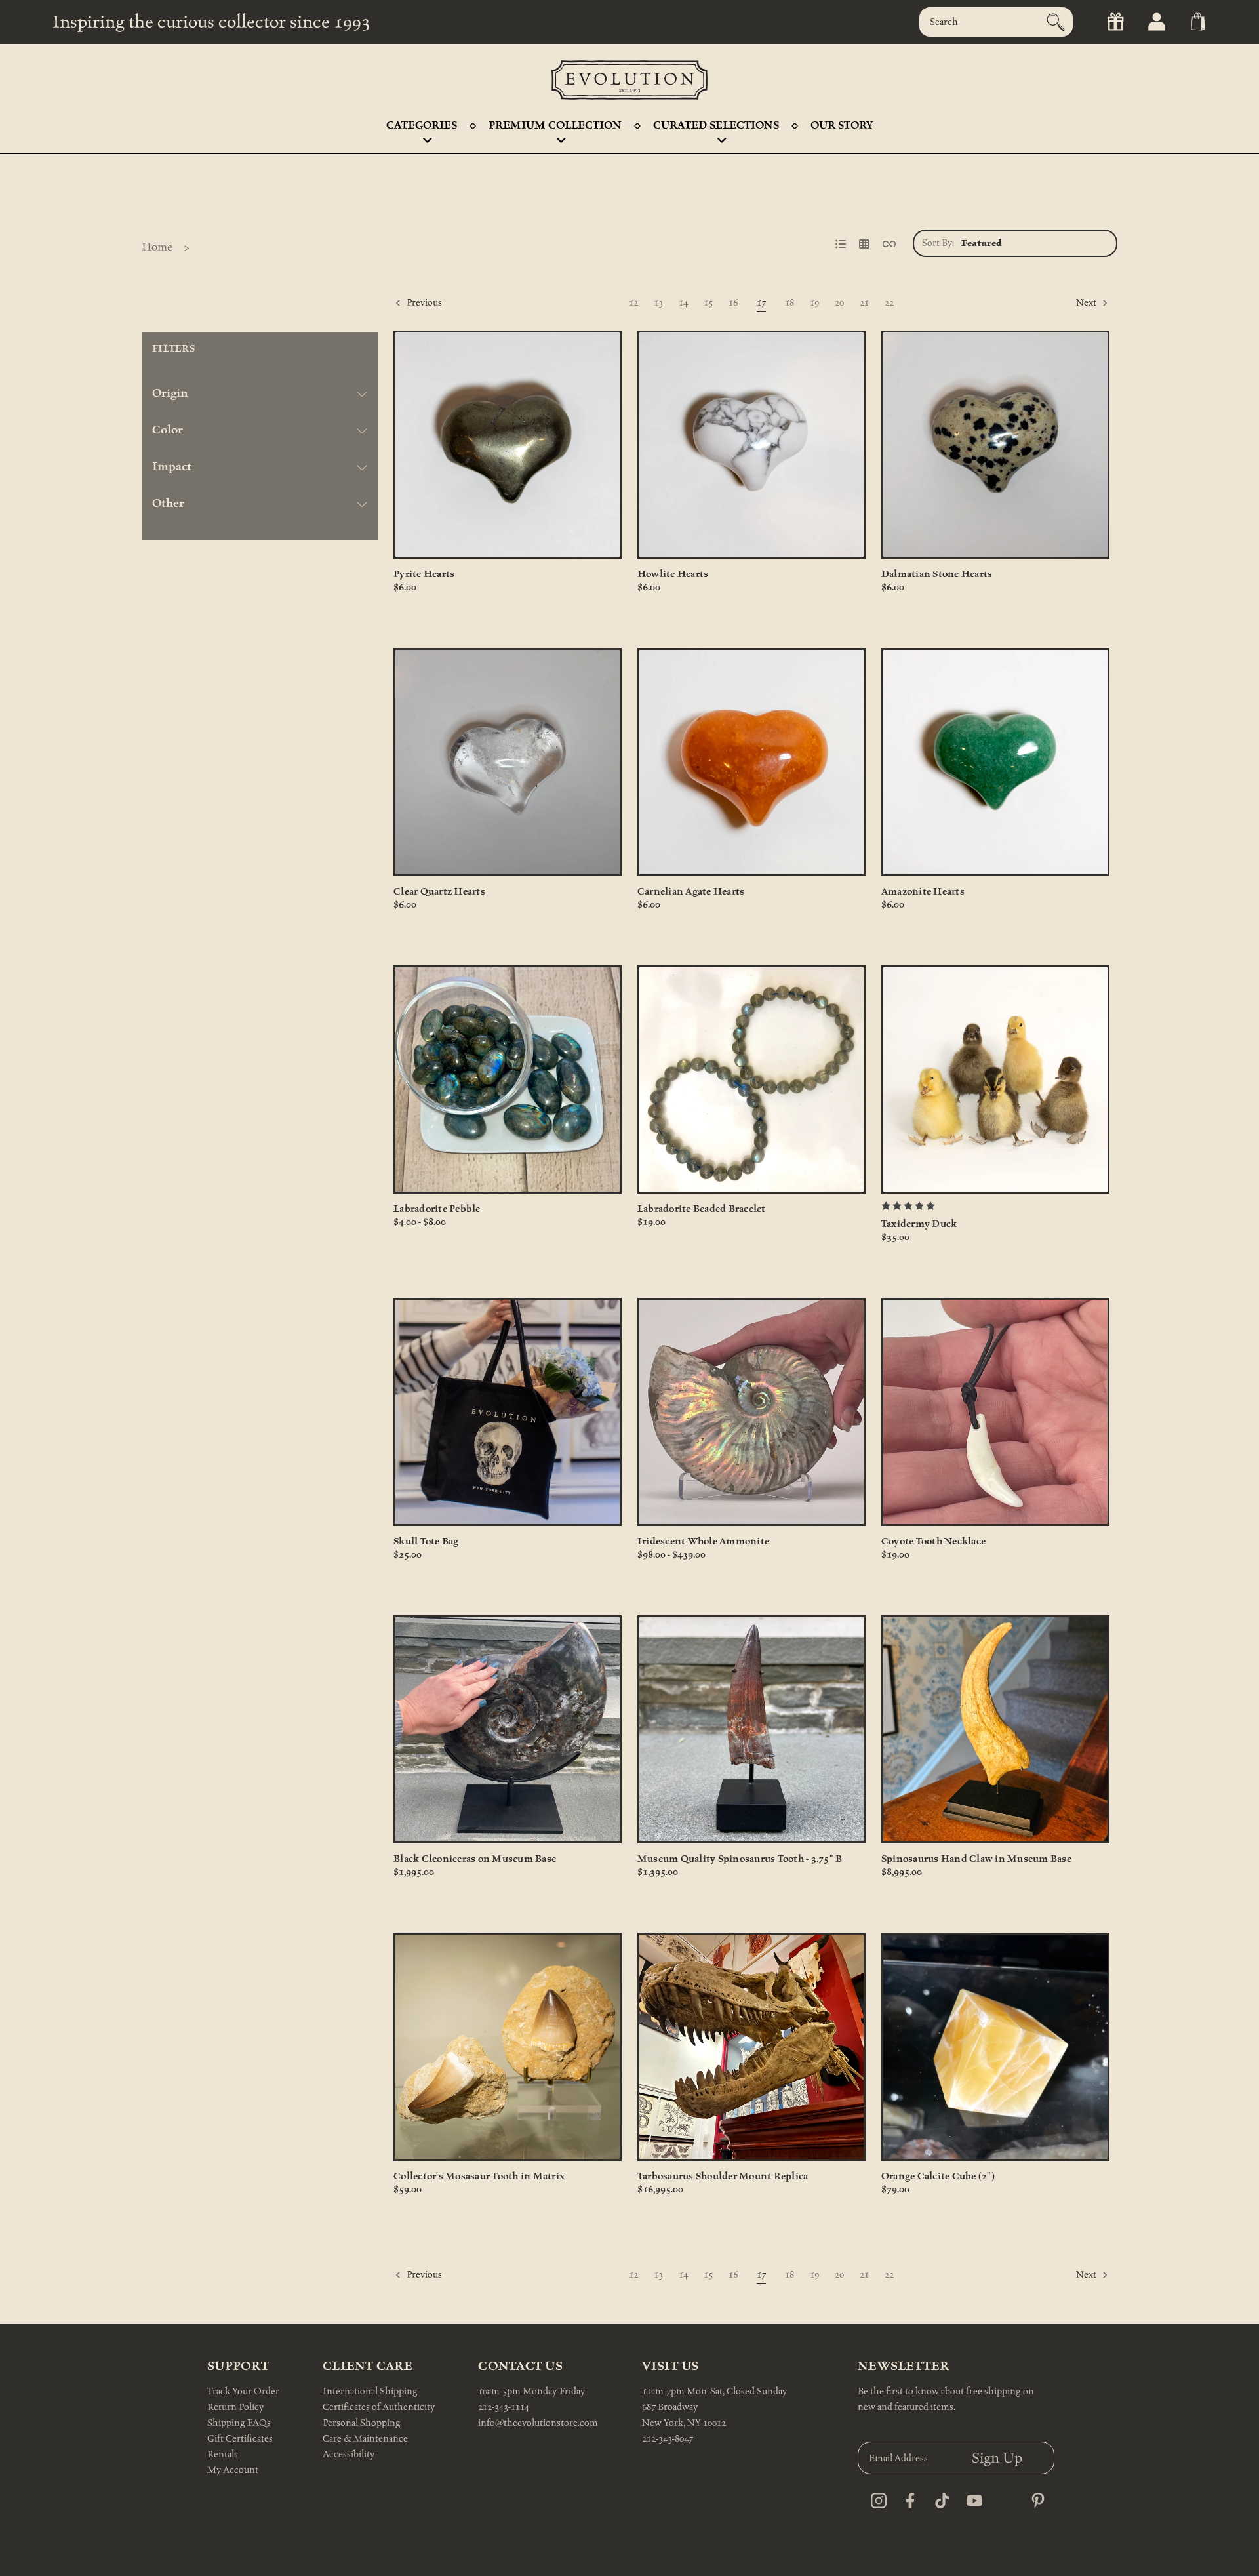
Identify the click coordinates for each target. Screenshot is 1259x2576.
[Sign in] (1156, 22)
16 (733, 303)
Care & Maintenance (365, 2439)
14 (683, 303)
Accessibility (349, 2454)
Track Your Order (243, 2391)
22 (889, 303)
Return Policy (235, 2407)
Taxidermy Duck (919, 1224)
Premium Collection (555, 125)
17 (761, 303)
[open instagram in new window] (875, 2497)
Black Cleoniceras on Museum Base (475, 1859)
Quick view (507, 445)
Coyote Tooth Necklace (933, 1541)
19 (814, 303)
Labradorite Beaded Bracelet (702, 1209)
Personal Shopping (362, 2423)
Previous (423, 303)
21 (864, 303)
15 (708, 303)
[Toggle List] (841, 240)
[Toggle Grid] (864, 240)
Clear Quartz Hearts (439, 892)
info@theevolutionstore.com (538, 2423)
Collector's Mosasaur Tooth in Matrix (479, 2176)
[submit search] (1056, 22)
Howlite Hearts (673, 574)
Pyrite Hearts (424, 574)
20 (839, 303)
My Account (233, 2470)
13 (658, 303)
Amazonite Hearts (923, 892)
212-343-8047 (668, 2439)
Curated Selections (716, 125)
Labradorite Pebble (437, 1209)
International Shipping (370, 2391)
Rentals (223, 2454)
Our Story (842, 125)
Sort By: (938, 243)
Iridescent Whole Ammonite (703, 1541)
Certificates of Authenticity (379, 2407)
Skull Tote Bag (426, 1541)
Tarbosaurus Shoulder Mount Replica (723, 2176)
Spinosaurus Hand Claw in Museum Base (976, 1859)
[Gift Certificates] (1114, 22)
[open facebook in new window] (907, 2497)
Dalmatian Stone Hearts (937, 574)
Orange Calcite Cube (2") (938, 2176)
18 (789, 303)
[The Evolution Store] (629, 80)
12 (633, 303)
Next (1087, 303)
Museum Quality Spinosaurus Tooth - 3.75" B (740, 1859)
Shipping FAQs (239, 2423)
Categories (422, 125)
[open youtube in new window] (971, 2497)
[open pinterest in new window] (1034, 2497)
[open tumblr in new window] (939, 2497)
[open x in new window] (1003, 2497)
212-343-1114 (504, 2407)
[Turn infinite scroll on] (889, 240)
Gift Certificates (240, 2439)
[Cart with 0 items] (1197, 22)
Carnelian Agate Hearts (691, 892)
